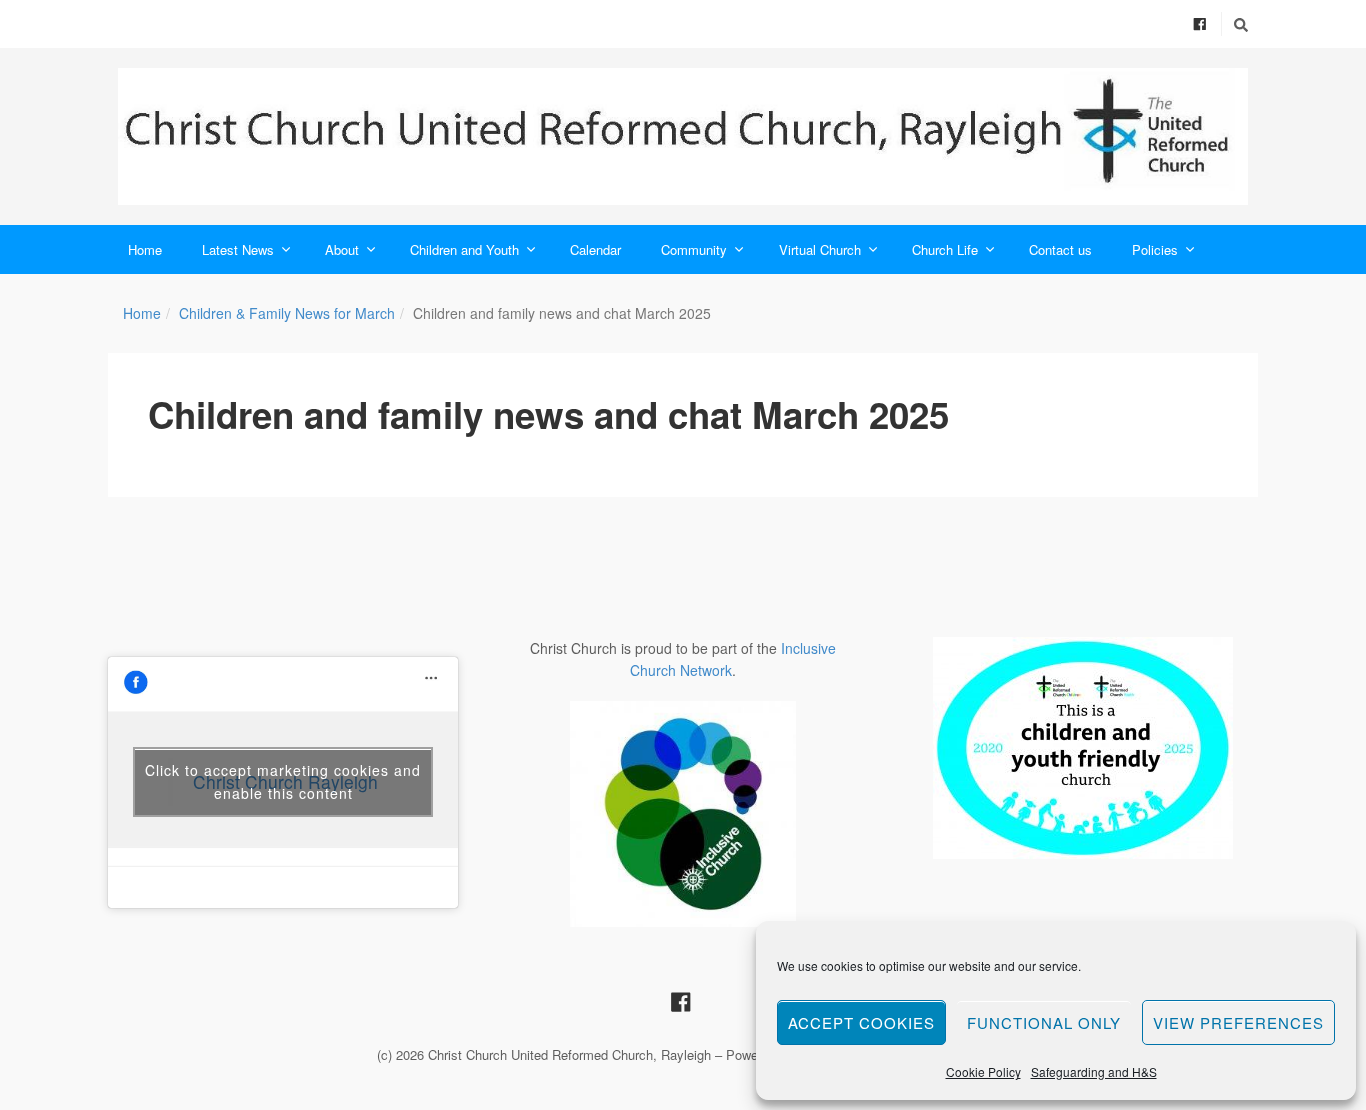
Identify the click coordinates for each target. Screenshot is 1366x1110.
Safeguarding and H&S (1094, 1071)
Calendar (595, 249)
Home (145, 249)
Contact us (1060, 249)
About (342, 249)
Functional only (1044, 1022)
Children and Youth (464, 249)
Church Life (945, 249)
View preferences (1238, 1022)
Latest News (238, 249)
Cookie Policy (983, 1071)
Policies (1155, 249)
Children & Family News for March (287, 313)
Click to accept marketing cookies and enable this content (283, 781)
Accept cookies (861, 1022)
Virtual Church (820, 249)
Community (694, 249)
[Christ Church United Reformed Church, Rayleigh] (683, 136)
